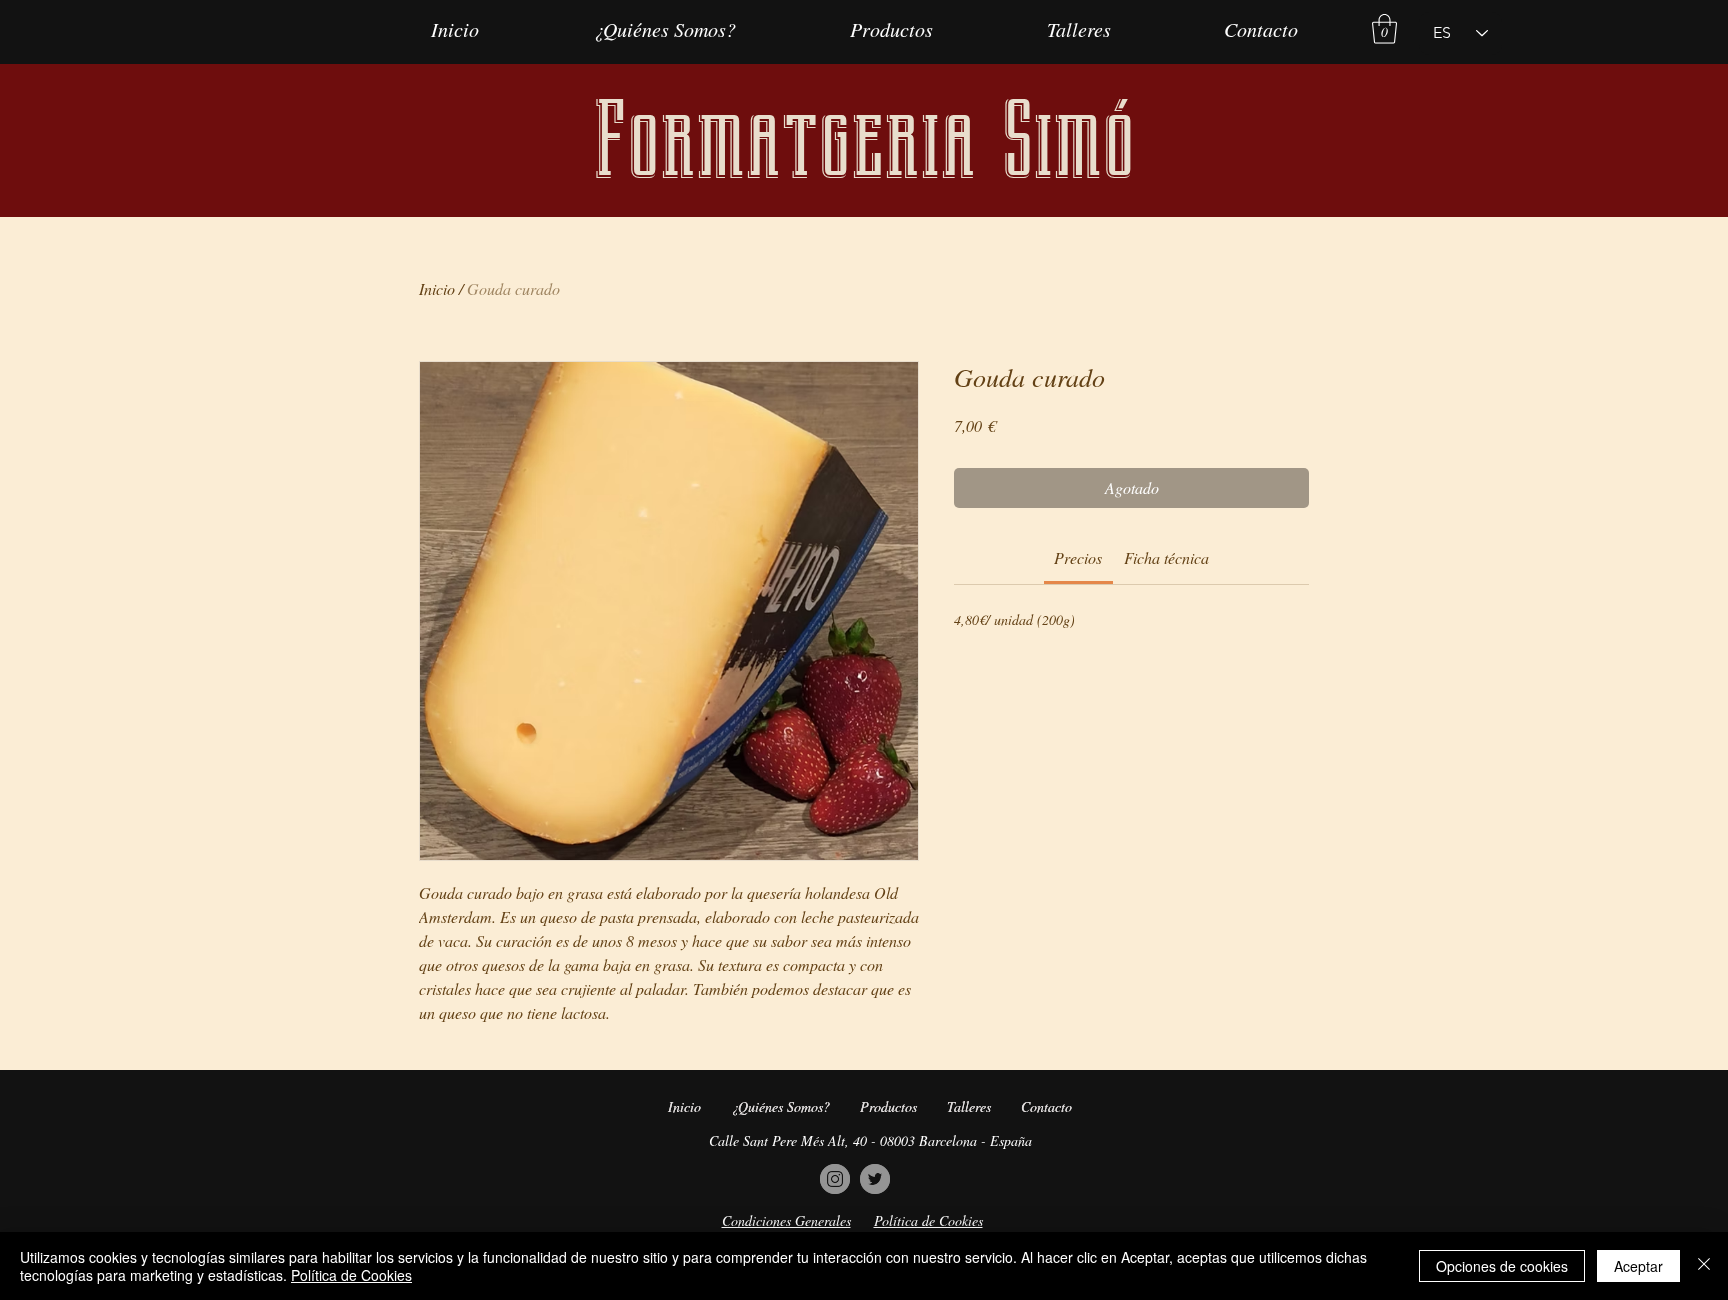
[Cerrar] (1704, 1266)
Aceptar (1638, 1266)
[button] (1384, 29)
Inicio (437, 288)
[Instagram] (835, 1179)
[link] (1078, 557)
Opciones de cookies (1502, 1266)
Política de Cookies (351, 1275)
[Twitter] (875, 1179)
